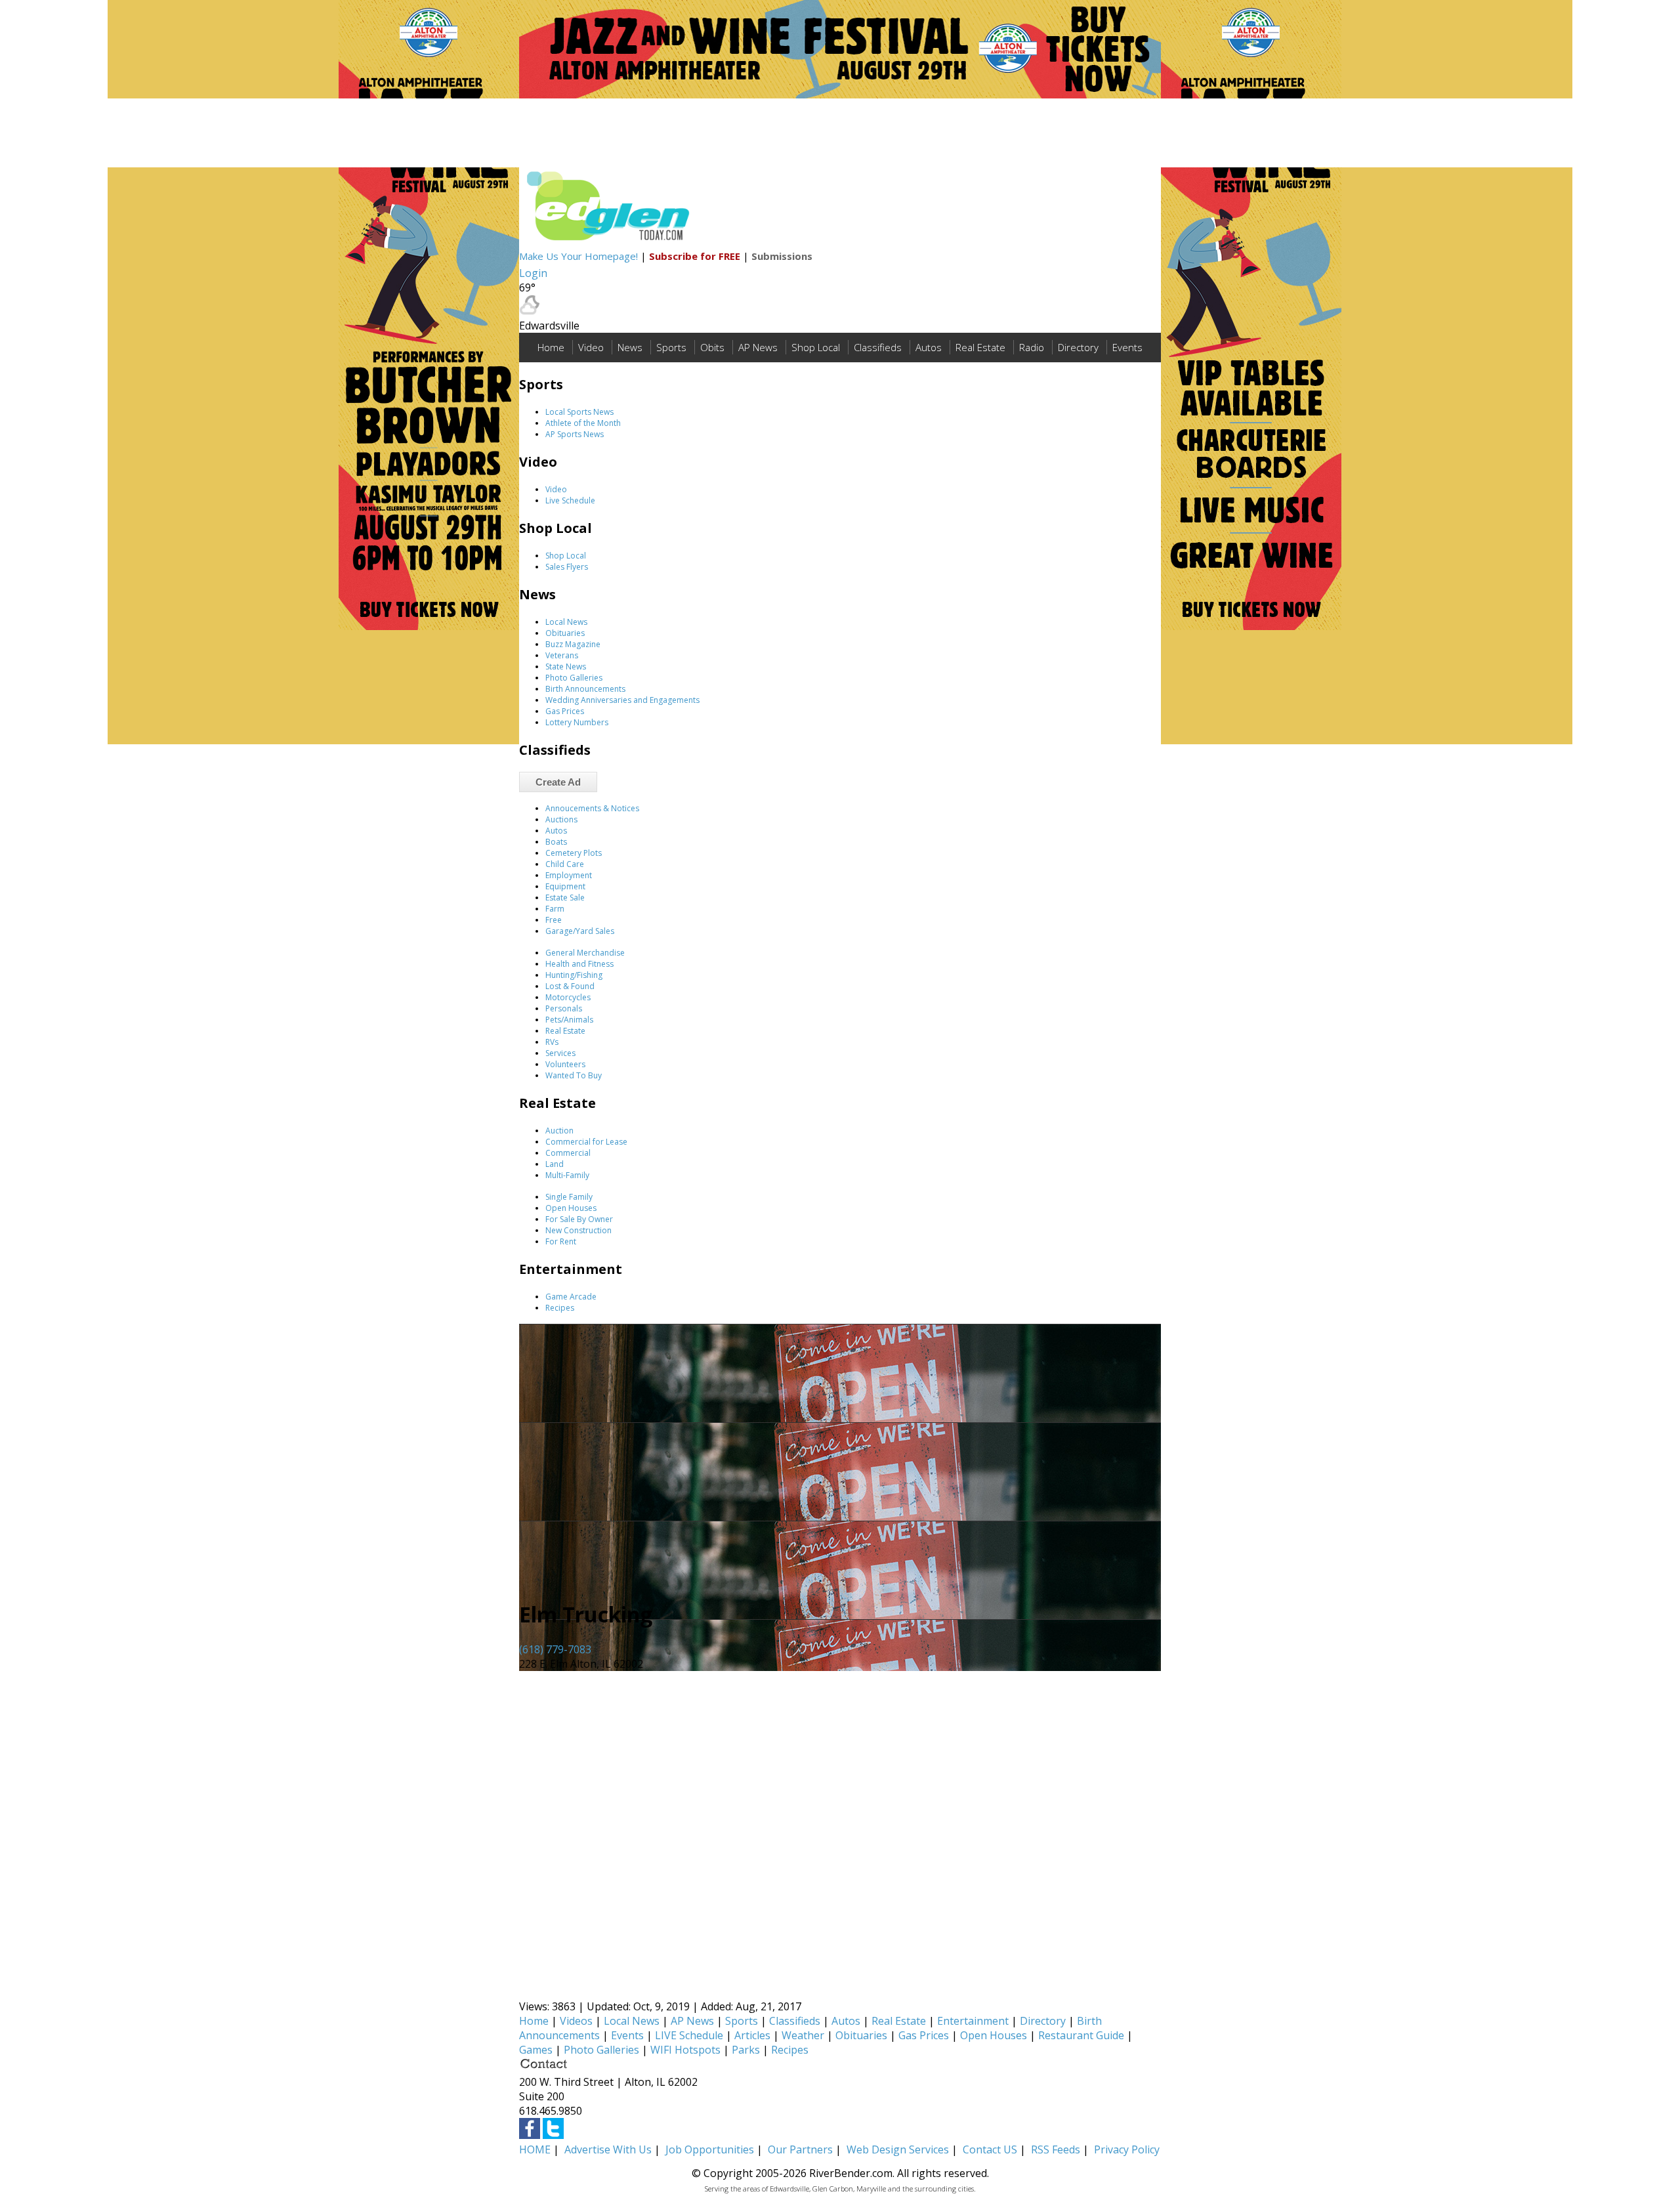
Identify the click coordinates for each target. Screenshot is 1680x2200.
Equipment (565, 886)
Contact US (990, 2149)
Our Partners (800, 2149)
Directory (1078, 347)
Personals (564, 1008)
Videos (576, 2021)
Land (555, 1164)
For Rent (561, 1241)
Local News (566, 622)
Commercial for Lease (586, 1142)
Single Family (569, 1197)
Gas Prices (565, 711)
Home (551, 347)
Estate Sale (565, 898)
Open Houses (571, 1208)
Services (560, 1053)
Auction (559, 1131)
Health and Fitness (579, 964)
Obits (712, 347)
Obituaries (565, 633)
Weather (803, 2035)
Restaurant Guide (1081, 2035)
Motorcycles (568, 997)
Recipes (560, 1308)
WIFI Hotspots (685, 2050)
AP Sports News (575, 434)
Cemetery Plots (574, 853)
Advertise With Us (608, 2149)
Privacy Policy (1127, 2149)
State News (566, 666)
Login (533, 273)
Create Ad (558, 782)
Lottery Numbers (577, 722)
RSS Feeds (1056, 2149)
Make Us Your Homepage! (578, 256)
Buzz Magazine (573, 644)
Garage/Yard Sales (580, 931)
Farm (555, 909)
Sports (671, 347)
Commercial (568, 1153)
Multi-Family (567, 1175)
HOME (535, 2149)
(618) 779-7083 (555, 1649)
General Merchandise (585, 953)
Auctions (561, 819)
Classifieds (878, 347)
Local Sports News (579, 412)
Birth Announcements (585, 689)
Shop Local (816, 347)
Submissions (782, 256)
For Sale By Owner (579, 1219)
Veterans (562, 655)
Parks (746, 2050)
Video (591, 347)
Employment (569, 875)
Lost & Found (570, 986)
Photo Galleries (574, 678)
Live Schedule (570, 500)
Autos (929, 347)
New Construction (578, 1230)
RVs (552, 1042)
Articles (752, 2035)
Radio (1032, 347)
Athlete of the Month (583, 423)
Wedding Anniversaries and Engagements (622, 700)
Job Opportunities (710, 2149)
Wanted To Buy (574, 1075)
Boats (556, 842)
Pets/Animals (569, 1020)
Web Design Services (898, 2149)
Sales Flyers (567, 567)
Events (1127, 347)
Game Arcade (571, 1297)
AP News (758, 347)
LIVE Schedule (689, 2035)
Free (554, 920)
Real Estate (980, 347)
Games (536, 2050)
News (630, 347)
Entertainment (973, 2021)
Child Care (565, 864)
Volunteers (565, 1064)
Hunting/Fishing (574, 975)
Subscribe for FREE (695, 256)
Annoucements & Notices (592, 808)
